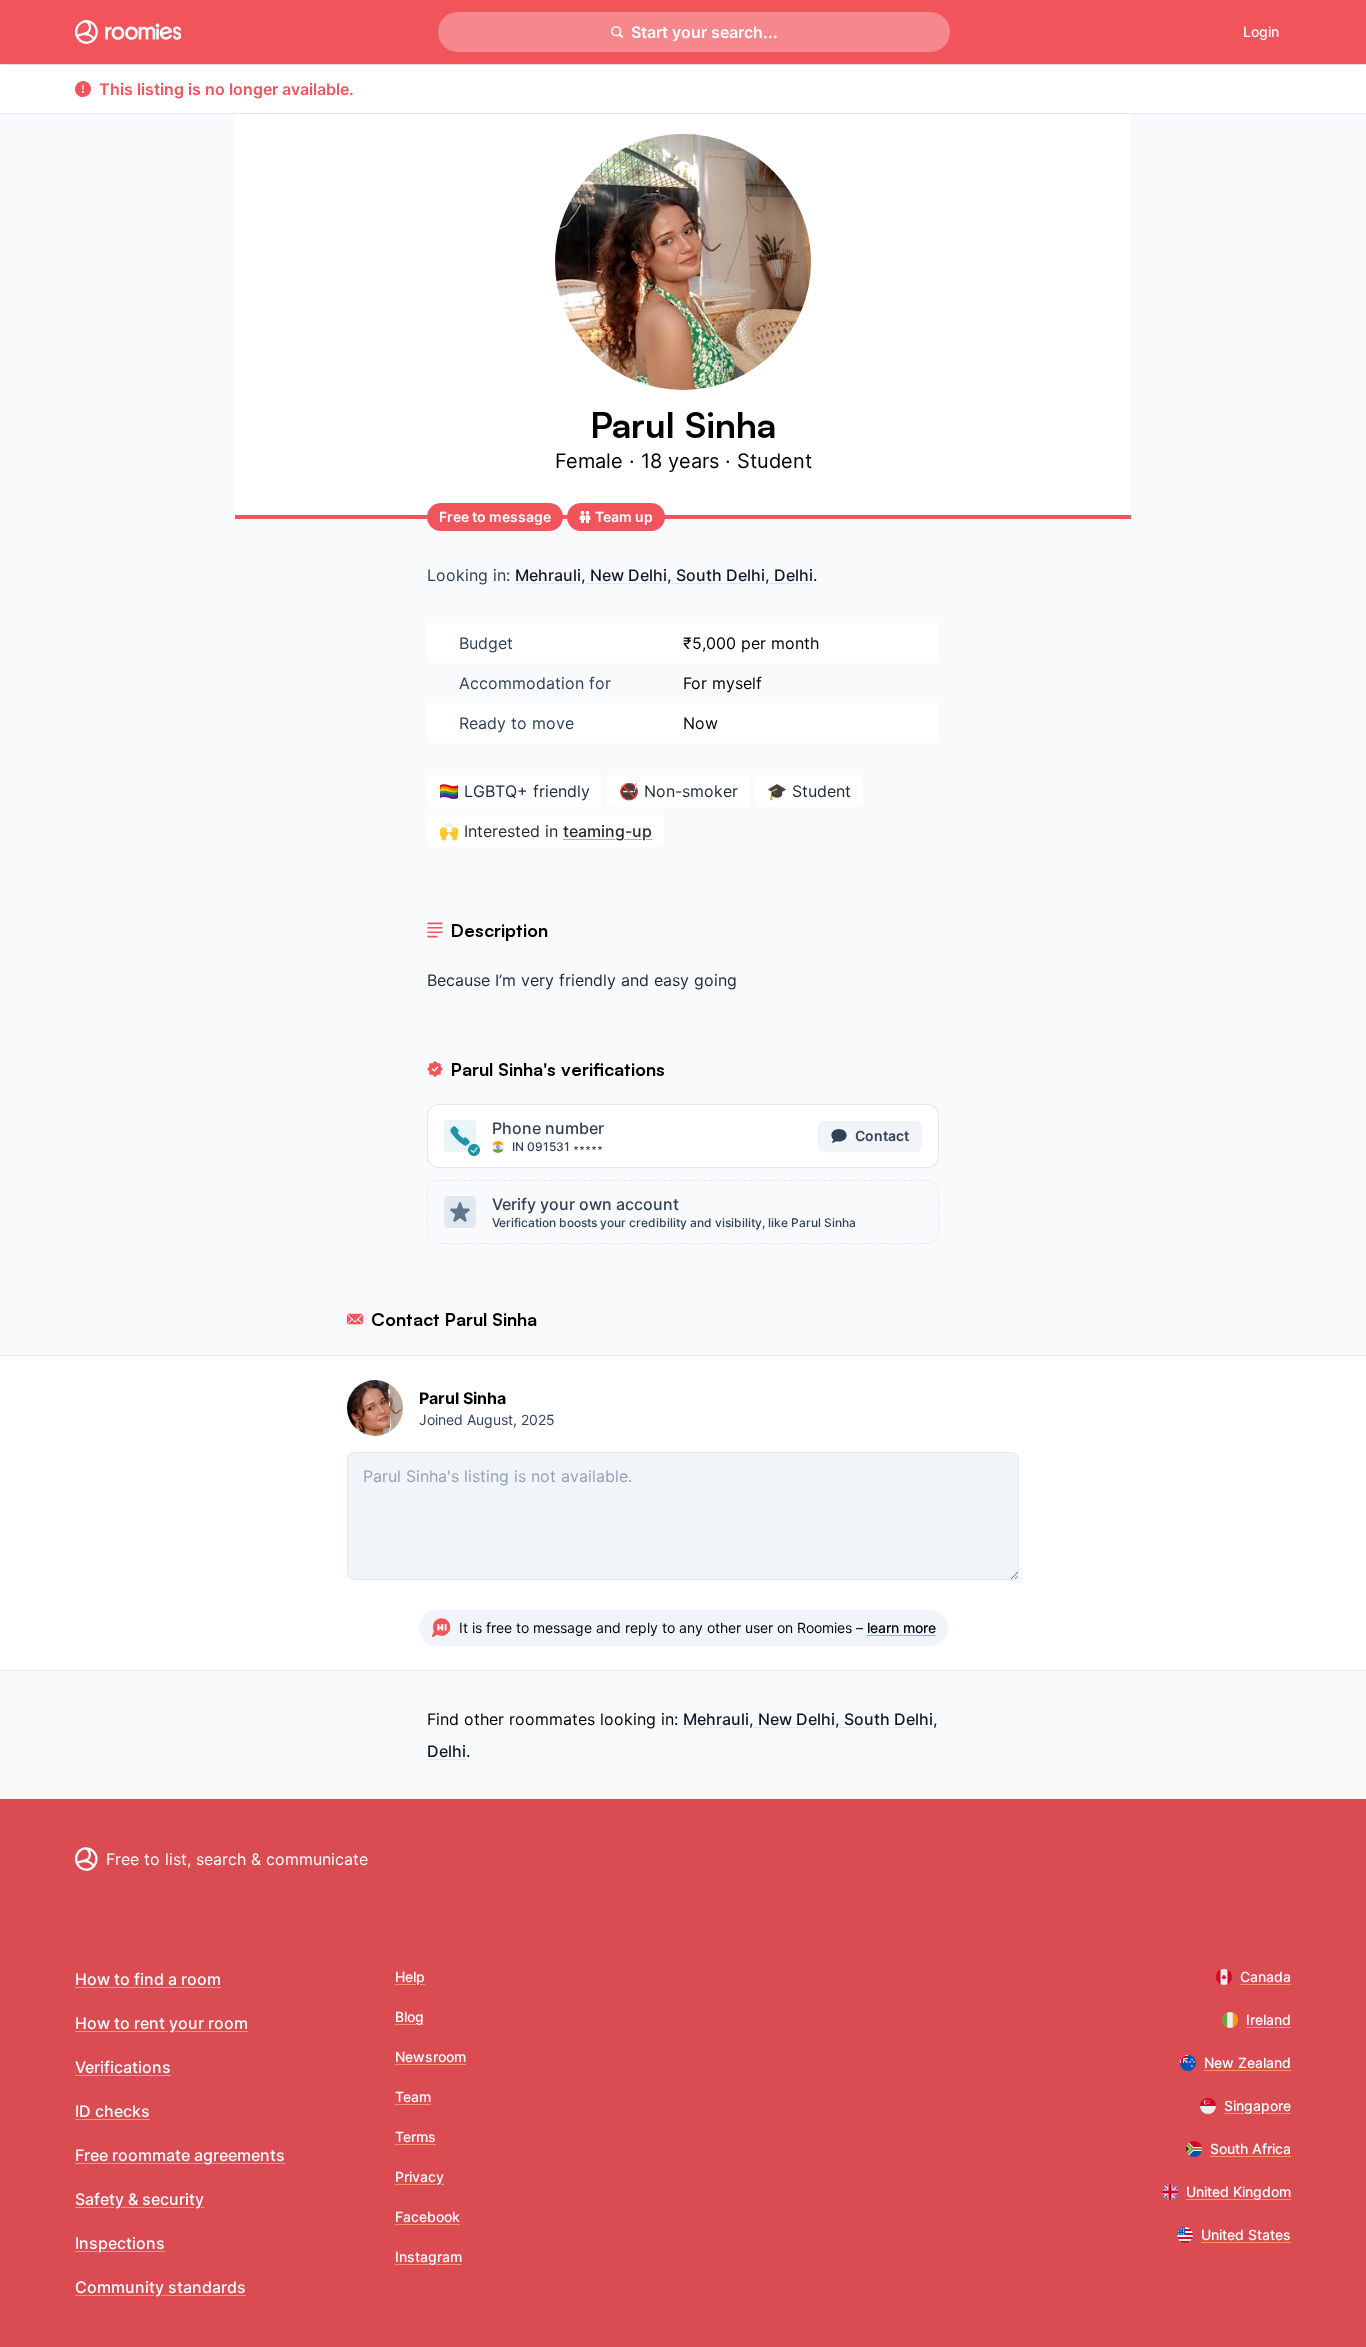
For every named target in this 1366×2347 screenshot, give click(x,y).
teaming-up (607, 831)
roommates (552, 1719)
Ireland (1268, 2019)
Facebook (427, 2216)
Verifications (123, 2067)
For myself (722, 683)
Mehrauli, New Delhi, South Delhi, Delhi (664, 575)
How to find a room (148, 1979)
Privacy (419, 2176)
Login (1261, 31)
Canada (1265, 1976)
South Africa (1250, 2148)
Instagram (428, 2256)
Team (413, 2096)
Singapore (1257, 2105)
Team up (624, 516)
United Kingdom (1238, 2191)
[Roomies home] (128, 32)
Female (592, 461)
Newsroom (430, 2056)
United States (1246, 2234)
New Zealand (1247, 2062)
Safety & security (139, 2199)
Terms (415, 2136)
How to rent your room (161, 2023)
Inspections (120, 2243)
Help (410, 1976)
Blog (409, 2016)
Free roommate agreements (180, 2155)
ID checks (112, 2111)
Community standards (160, 2287)
